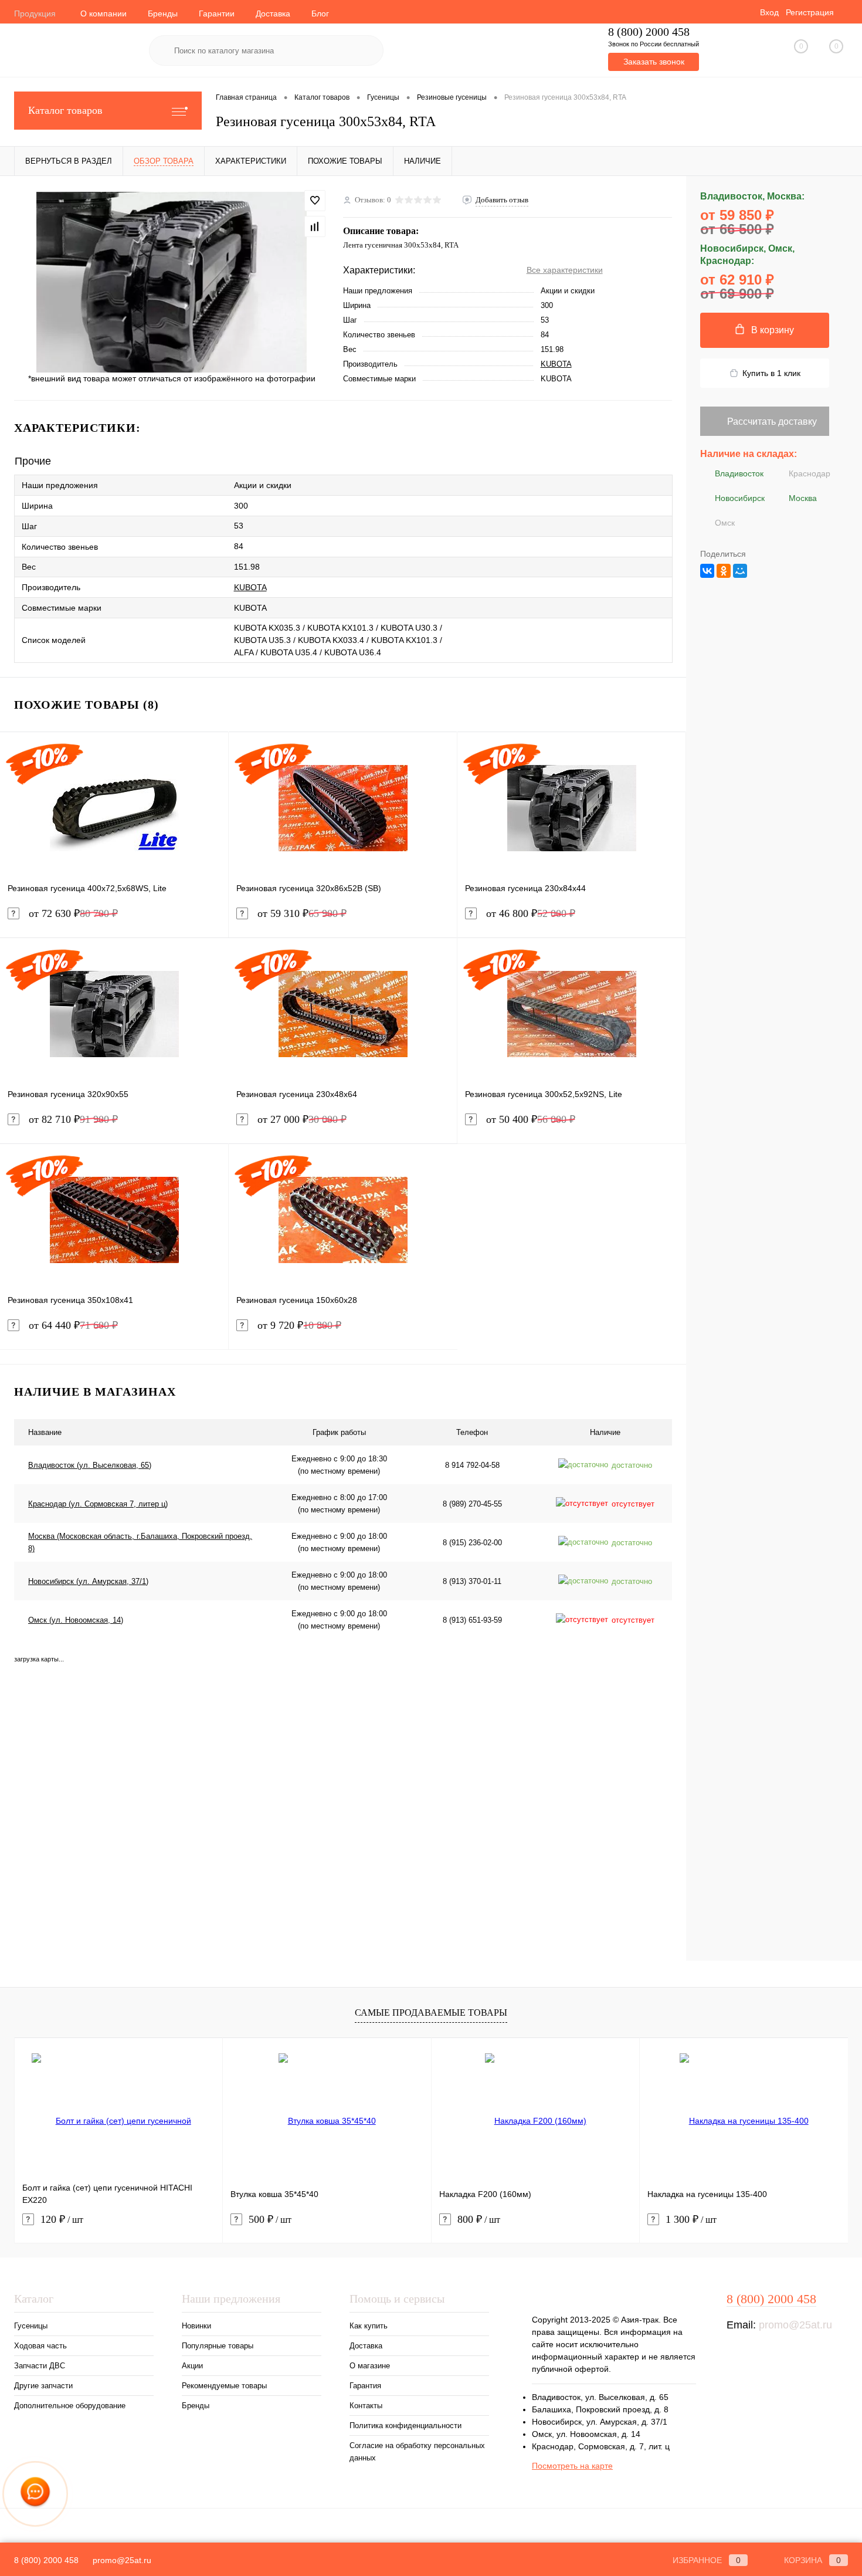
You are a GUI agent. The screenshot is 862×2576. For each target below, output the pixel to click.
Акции (192, 2366)
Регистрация (810, 12)
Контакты (366, 2406)
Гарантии (217, 13)
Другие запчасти (43, 2386)
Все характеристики (565, 270)
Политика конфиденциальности (405, 2426)
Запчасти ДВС (40, 2366)
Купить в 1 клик (771, 373)
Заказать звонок (654, 62)
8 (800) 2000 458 (649, 32)
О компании (103, 13)
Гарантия (365, 2386)
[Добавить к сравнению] (315, 226)
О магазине (370, 2366)
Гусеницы (31, 2326)
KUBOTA (556, 364)
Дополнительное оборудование (70, 2406)
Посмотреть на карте (572, 2466)
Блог (320, 13)
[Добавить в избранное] (315, 201)
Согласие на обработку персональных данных (417, 2452)
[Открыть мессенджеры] (35, 2494)
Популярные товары (218, 2346)
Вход (769, 12)
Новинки (196, 2326)
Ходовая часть (40, 2346)
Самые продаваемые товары (431, 2013)
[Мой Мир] (740, 571)
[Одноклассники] (724, 571)
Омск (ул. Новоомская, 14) (76, 1620)
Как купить (369, 2326)
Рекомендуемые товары (224, 2386)
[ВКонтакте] (707, 571)
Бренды (163, 13)
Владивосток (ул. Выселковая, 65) (90, 1465)
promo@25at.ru (795, 2325)
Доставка (273, 13)
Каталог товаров (65, 110)
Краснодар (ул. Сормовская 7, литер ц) (98, 1504)
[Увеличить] (172, 282)
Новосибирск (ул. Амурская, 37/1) (88, 1581)
